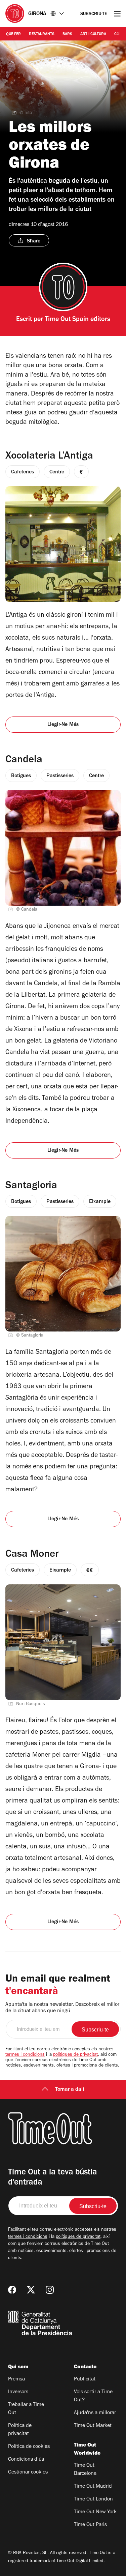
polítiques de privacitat (75, 2055)
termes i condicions (25, 2055)
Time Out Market (93, 2426)
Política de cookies (29, 2447)
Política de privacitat (20, 2430)
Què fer (13, 34)
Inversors (18, 2392)
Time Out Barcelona (85, 2470)
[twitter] (31, 2290)
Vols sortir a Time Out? (93, 2396)
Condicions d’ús (26, 2460)
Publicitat (85, 2379)
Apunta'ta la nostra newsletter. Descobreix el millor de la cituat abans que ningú (62, 2008)
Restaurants (42, 34)
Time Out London (93, 2499)
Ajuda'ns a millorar (95, 2413)
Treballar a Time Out (26, 2409)
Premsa (16, 2379)
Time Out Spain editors (77, 320)
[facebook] (12, 2290)
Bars (67, 34)
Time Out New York (95, 2512)
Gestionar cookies (28, 2472)
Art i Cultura (93, 34)
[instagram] (50, 2290)
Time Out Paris (90, 2525)
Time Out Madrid (93, 2487)
